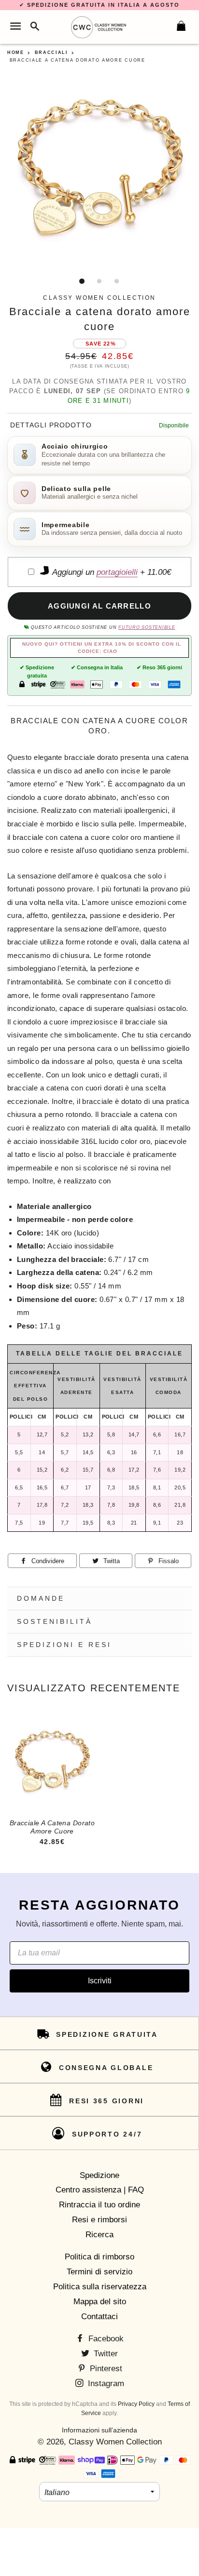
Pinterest (105, 2369)
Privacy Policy (136, 2404)
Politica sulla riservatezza (100, 2287)
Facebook (105, 2339)
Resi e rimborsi (99, 2220)
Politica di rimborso (99, 2257)
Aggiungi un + (111, 572)
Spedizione (99, 2175)
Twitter (105, 2354)
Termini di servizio (99, 2272)
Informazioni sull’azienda (99, 2430)
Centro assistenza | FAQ (100, 2190)
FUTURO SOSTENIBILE (147, 627)
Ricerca (99, 2235)
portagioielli (117, 572)
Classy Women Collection (115, 2442)
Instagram (105, 2383)
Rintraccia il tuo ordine (99, 2205)
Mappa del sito (100, 2302)
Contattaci (99, 2317)
